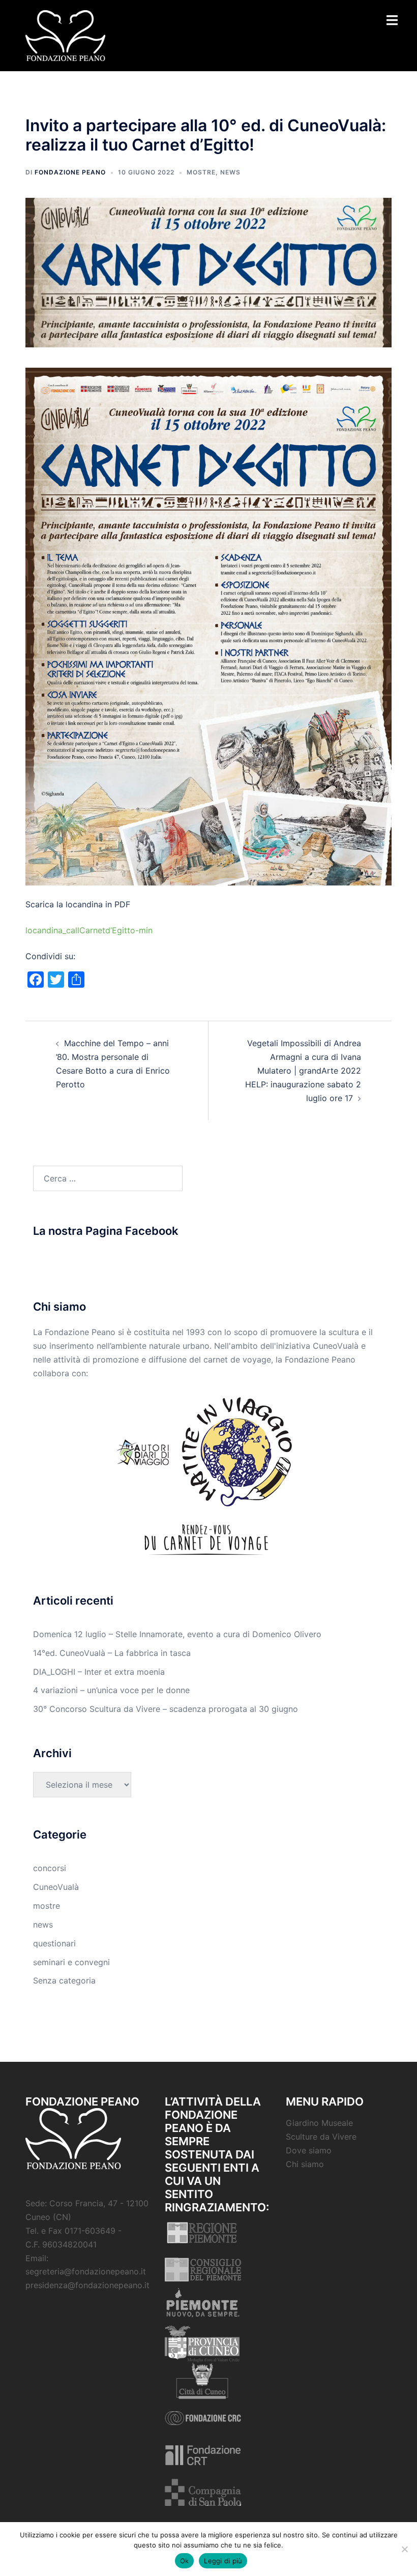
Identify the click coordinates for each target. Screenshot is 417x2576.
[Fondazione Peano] (65, 35)
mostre (201, 172)
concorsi (50, 1868)
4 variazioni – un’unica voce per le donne (111, 1690)
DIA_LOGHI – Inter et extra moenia (99, 1672)
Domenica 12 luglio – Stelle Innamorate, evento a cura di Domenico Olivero (177, 1634)
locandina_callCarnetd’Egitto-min (89, 930)
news (230, 172)
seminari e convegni (71, 1962)
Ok (185, 2561)
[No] (404, 2549)
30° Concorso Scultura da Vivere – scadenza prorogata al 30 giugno (166, 1709)
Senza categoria (64, 1980)
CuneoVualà (56, 1887)
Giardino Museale (319, 2123)
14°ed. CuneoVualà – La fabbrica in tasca (112, 1653)
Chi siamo (305, 2164)
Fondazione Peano (70, 172)
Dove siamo (309, 2150)
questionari (54, 1943)
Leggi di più (223, 2561)
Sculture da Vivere (321, 2137)
